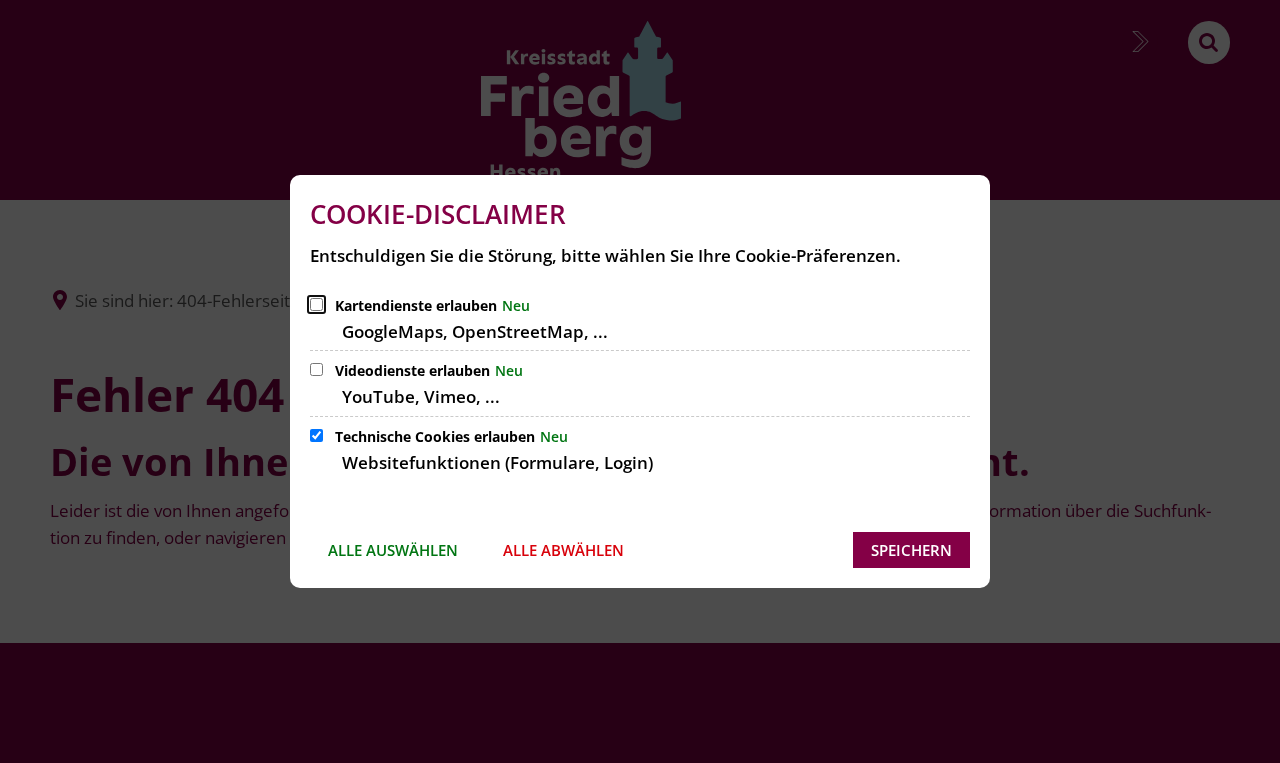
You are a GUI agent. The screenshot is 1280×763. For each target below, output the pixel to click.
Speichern (911, 550)
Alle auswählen (393, 550)
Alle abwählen (563, 550)
